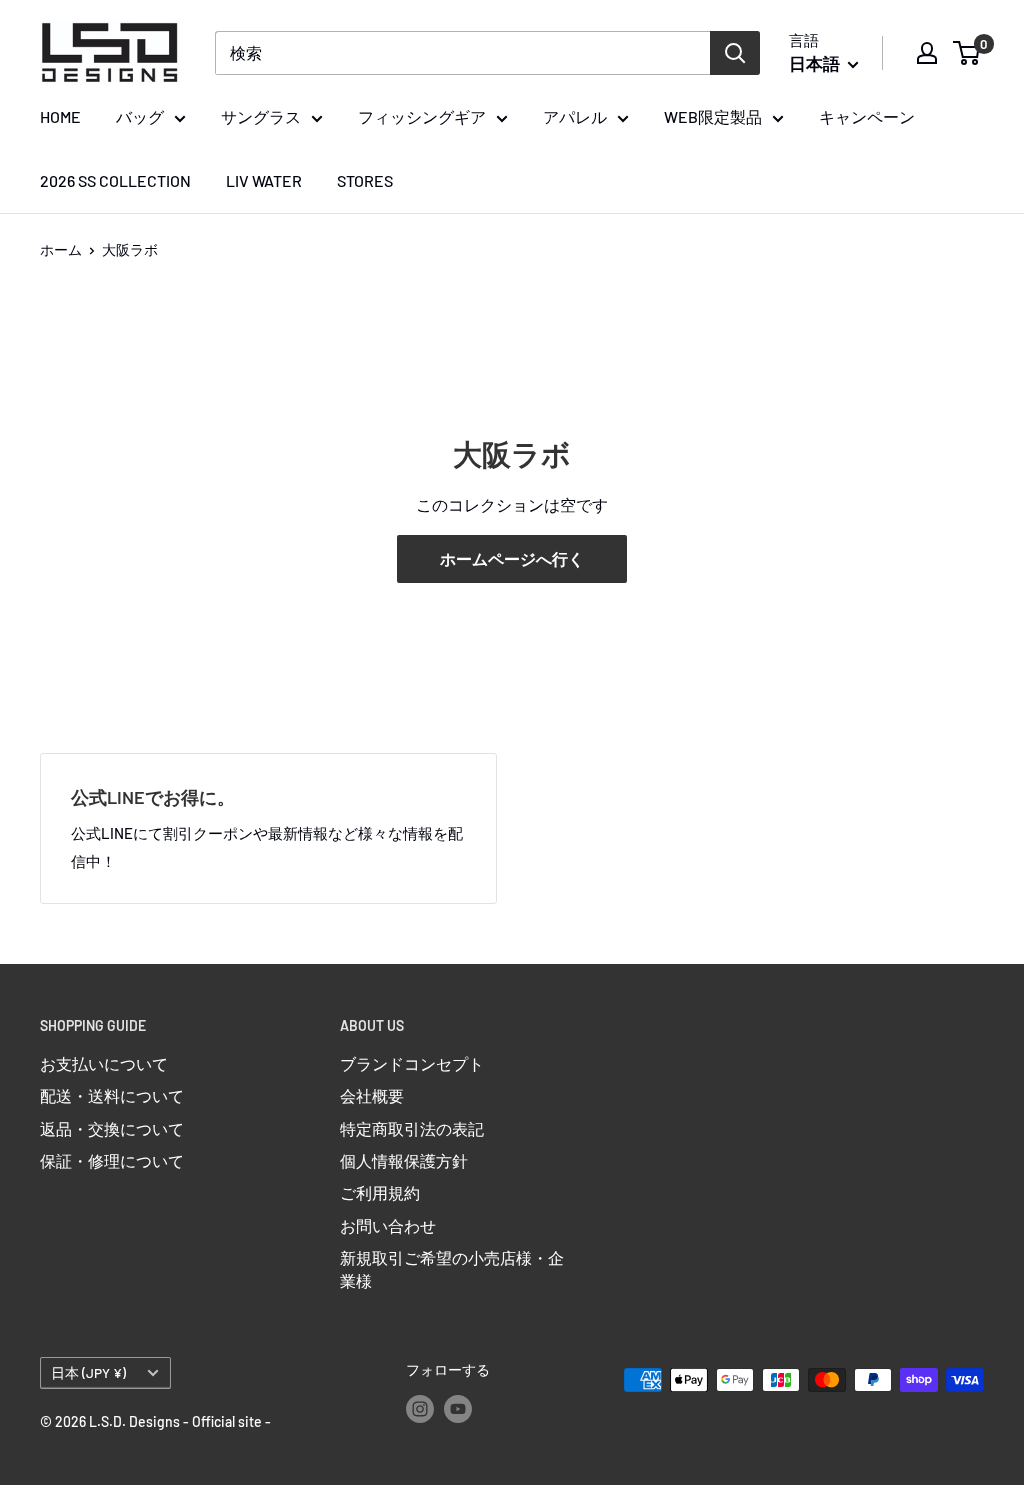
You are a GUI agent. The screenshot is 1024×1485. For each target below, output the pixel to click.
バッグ (140, 116)
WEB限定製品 (713, 116)
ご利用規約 (380, 1192)
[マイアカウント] (927, 53)
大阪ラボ (130, 249)
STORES (365, 180)
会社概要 (372, 1095)
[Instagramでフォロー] (420, 1408)
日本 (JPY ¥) (88, 1372)
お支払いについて (104, 1063)
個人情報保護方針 (404, 1160)
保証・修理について (112, 1160)
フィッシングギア (422, 116)
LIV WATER (264, 180)
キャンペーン (867, 116)
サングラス (261, 116)
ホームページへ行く (512, 558)
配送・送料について (112, 1095)
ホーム (61, 249)
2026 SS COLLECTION (115, 180)
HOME (60, 116)
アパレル (575, 116)
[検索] (735, 53)
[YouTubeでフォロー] (458, 1408)
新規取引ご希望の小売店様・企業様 (452, 1268)
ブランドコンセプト (412, 1063)
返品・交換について (112, 1128)
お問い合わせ (388, 1225)
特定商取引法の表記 (412, 1128)
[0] (967, 53)
